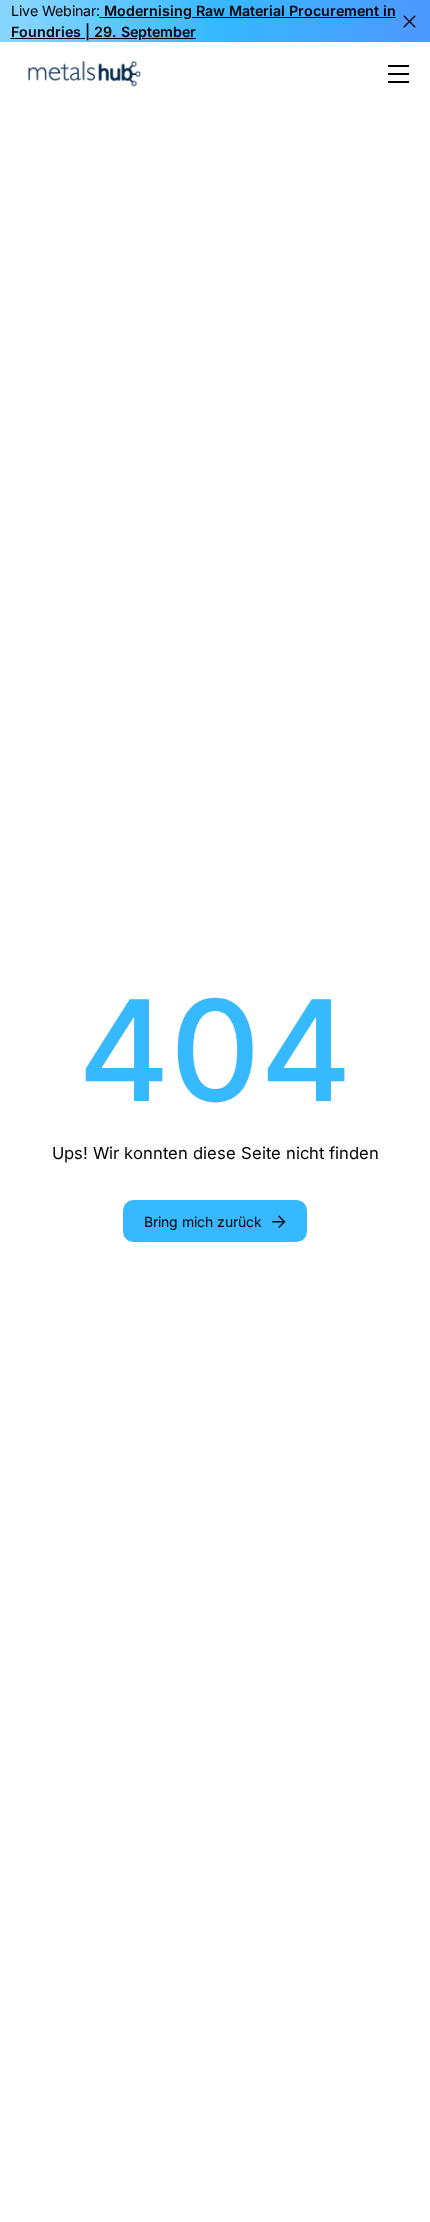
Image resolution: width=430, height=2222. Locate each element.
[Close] (409, 21)
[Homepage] (84, 73)
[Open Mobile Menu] (398, 74)
